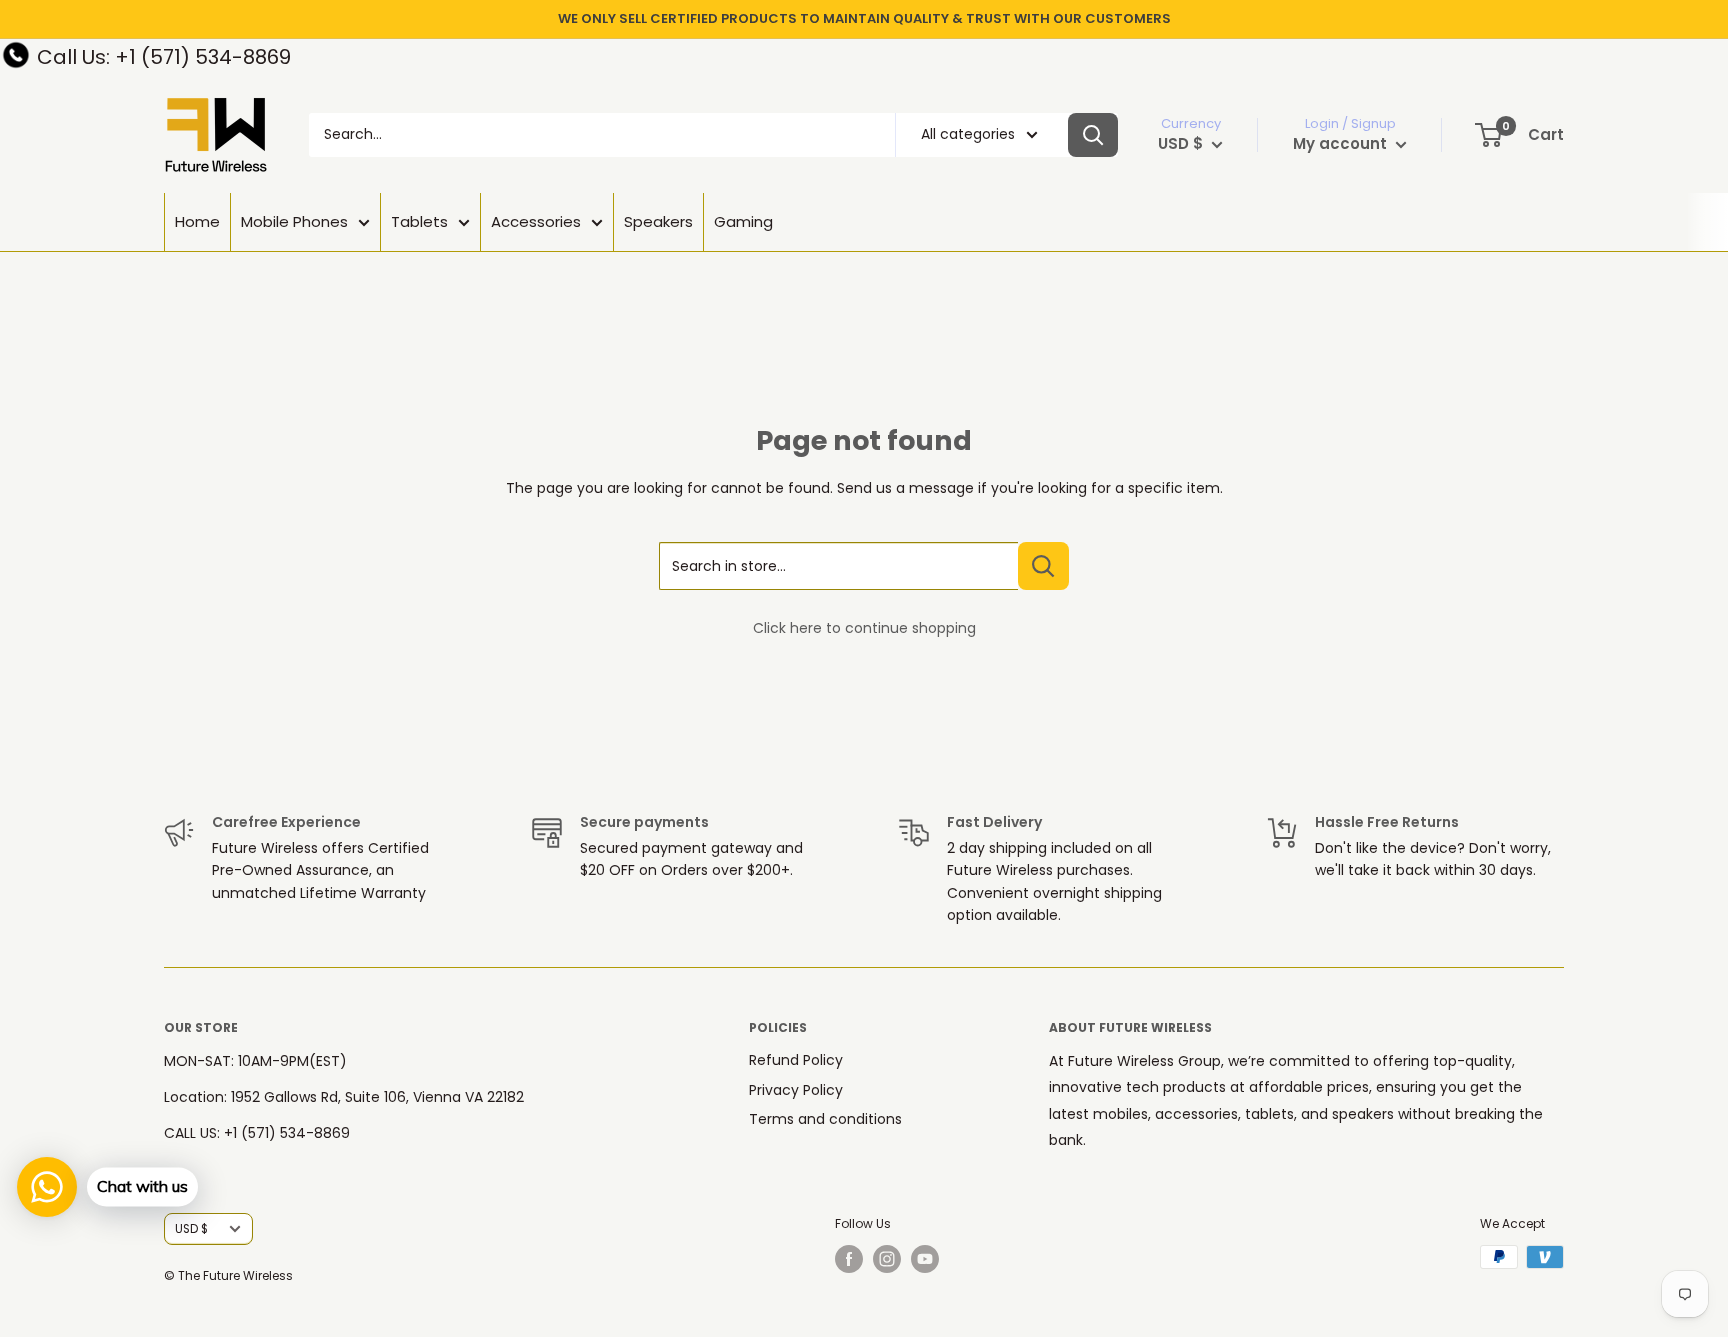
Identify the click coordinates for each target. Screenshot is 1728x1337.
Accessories (536, 221)
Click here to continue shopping (864, 628)
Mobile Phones (294, 221)
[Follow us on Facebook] (849, 1259)
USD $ (191, 1229)
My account (1342, 143)
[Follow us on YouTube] (925, 1259)
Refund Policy (796, 1060)
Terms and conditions (825, 1119)
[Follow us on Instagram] (887, 1259)
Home (197, 221)
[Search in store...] (1043, 566)
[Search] (1093, 135)
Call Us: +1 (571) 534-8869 (164, 57)
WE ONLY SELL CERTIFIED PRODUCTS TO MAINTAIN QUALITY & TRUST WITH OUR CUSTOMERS (864, 18)
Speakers (658, 221)
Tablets (419, 221)
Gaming (743, 221)
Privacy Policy (796, 1090)
